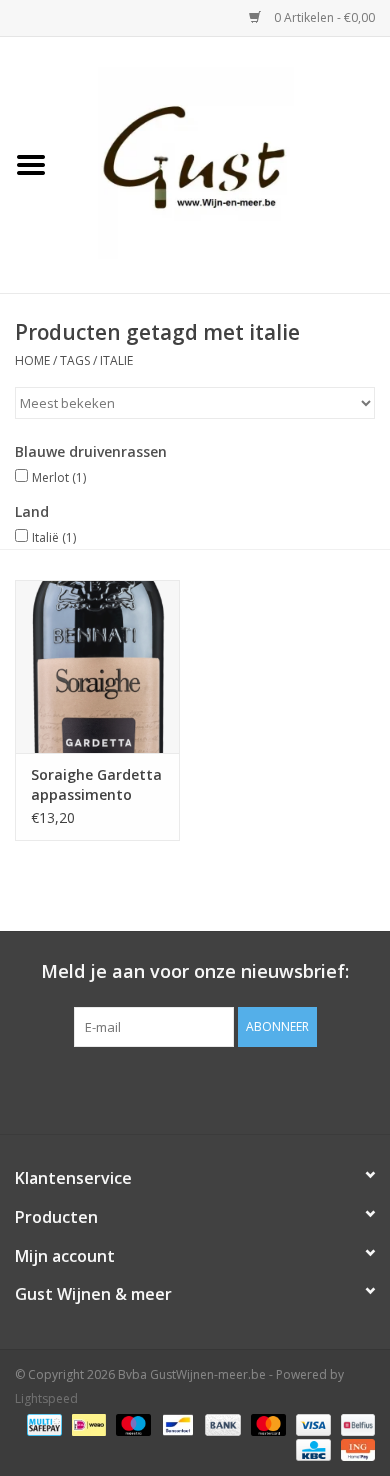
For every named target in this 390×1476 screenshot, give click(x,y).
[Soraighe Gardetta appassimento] (97, 666)
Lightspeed (46, 1398)
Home (32, 360)
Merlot (59, 477)
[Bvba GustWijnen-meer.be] (226, 163)
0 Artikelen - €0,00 (323, 17)
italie (116, 360)
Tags (75, 360)
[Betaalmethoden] (42, 1423)
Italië (54, 537)
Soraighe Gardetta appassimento (96, 784)
